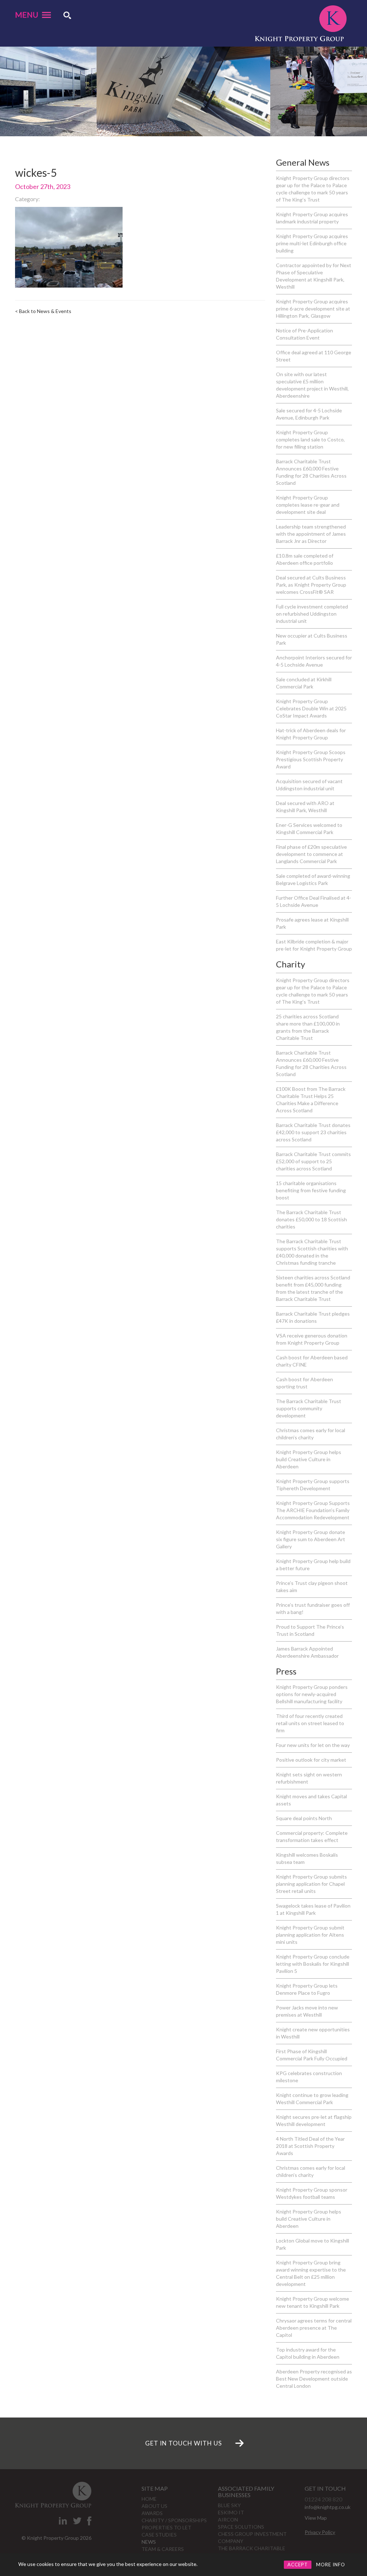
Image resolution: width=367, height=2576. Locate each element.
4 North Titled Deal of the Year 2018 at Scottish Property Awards (310, 2146)
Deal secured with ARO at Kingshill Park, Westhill (305, 807)
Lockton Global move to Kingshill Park (313, 2244)
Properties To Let (166, 2527)
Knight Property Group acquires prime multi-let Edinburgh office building (312, 243)
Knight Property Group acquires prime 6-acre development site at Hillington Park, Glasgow (313, 309)
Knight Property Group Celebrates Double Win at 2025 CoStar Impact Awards (311, 708)
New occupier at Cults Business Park (312, 639)
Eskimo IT (231, 2512)
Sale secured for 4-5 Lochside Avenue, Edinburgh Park (309, 414)
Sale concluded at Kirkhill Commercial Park (304, 683)
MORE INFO (331, 2565)
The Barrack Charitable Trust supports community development (309, 1408)
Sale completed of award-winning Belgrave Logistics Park (313, 879)
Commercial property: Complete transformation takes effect (312, 1836)
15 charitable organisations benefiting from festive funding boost (311, 1190)
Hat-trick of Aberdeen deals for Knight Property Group (311, 734)
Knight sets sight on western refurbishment (309, 1778)
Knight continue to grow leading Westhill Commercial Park (312, 2099)
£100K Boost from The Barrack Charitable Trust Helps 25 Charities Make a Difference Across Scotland (311, 1100)
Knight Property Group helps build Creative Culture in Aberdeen (309, 1459)
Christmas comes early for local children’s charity (311, 1434)
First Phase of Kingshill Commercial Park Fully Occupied (312, 2055)
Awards (152, 2513)
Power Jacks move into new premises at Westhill (307, 2011)
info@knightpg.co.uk (328, 2507)
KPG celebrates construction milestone (309, 2077)
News (149, 2542)
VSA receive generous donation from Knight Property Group (312, 1339)
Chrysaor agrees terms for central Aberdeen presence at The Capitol (314, 2328)
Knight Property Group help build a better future (313, 1565)
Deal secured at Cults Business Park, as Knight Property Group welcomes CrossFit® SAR (311, 585)
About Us (154, 2506)
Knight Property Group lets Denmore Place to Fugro (307, 1989)
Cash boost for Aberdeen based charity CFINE (312, 1361)
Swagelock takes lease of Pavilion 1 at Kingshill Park (313, 1909)
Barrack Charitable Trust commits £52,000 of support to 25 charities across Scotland (313, 1161)
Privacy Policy (320, 2532)
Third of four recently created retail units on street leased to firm (310, 1723)
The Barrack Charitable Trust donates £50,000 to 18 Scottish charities (311, 1219)
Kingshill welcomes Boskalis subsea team (307, 1858)
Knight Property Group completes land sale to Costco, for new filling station (310, 439)
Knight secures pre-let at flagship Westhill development (314, 2120)
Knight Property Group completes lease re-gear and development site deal (308, 505)
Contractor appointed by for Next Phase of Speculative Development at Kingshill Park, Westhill (314, 276)
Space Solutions (241, 2527)
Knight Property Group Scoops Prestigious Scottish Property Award (311, 759)
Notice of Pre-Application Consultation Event (304, 334)
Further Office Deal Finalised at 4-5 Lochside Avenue (314, 901)
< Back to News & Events (43, 311)
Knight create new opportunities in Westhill (313, 2033)
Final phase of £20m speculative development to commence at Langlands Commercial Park (311, 854)
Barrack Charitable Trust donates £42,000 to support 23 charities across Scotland (313, 1132)
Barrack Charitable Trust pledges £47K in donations (313, 1317)
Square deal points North (304, 1818)
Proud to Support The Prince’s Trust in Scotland (310, 1630)
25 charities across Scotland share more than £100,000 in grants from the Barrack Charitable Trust (308, 1027)
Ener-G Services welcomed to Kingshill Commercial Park (309, 828)
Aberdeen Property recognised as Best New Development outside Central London (314, 2379)
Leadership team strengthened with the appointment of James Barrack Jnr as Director (311, 534)
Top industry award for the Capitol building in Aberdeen (308, 2353)
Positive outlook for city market (311, 1760)
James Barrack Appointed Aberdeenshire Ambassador (307, 1652)
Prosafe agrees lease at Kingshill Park (312, 923)
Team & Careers (163, 2549)
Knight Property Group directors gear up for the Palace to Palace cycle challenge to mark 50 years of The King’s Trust (313, 189)
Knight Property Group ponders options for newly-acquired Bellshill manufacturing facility (312, 1694)
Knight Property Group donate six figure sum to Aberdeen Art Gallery (311, 1539)
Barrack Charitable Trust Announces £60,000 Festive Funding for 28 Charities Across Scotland (311, 472)
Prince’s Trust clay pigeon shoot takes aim (312, 1587)
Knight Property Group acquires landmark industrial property (312, 218)
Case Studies (159, 2535)
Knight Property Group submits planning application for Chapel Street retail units (311, 1884)
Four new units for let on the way (313, 1745)
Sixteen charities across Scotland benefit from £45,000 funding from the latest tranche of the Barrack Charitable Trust (313, 1288)
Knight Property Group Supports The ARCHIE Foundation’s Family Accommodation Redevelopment (313, 1510)
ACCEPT (298, 2565)
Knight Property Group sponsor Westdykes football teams (312, 2193)
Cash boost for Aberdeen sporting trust (304, 1383)
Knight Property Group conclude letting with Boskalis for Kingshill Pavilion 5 (313, 1964)
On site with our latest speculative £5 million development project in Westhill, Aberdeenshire (312, 385)
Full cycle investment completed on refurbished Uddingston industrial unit (312, 614)
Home (149, 2499)
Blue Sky (229, 2505)
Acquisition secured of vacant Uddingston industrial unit (309, 785)
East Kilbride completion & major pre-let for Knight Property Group (314, 945)
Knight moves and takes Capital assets (311, 1800)
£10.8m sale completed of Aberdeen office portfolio (305, 559)
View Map (316, 2518)
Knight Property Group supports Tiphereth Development (313, 1485)
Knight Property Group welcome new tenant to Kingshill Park (313, 2302)
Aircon (228, 2520)
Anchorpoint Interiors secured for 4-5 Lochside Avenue (314, 661)
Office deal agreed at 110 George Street (314, 356)
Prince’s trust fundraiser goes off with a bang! (313, 1608)
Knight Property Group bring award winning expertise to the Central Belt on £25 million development (311, 2273)
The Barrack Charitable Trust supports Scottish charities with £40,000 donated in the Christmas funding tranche (312, 1252)
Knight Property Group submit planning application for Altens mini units (310, 1935)
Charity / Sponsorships (174, 2520)
